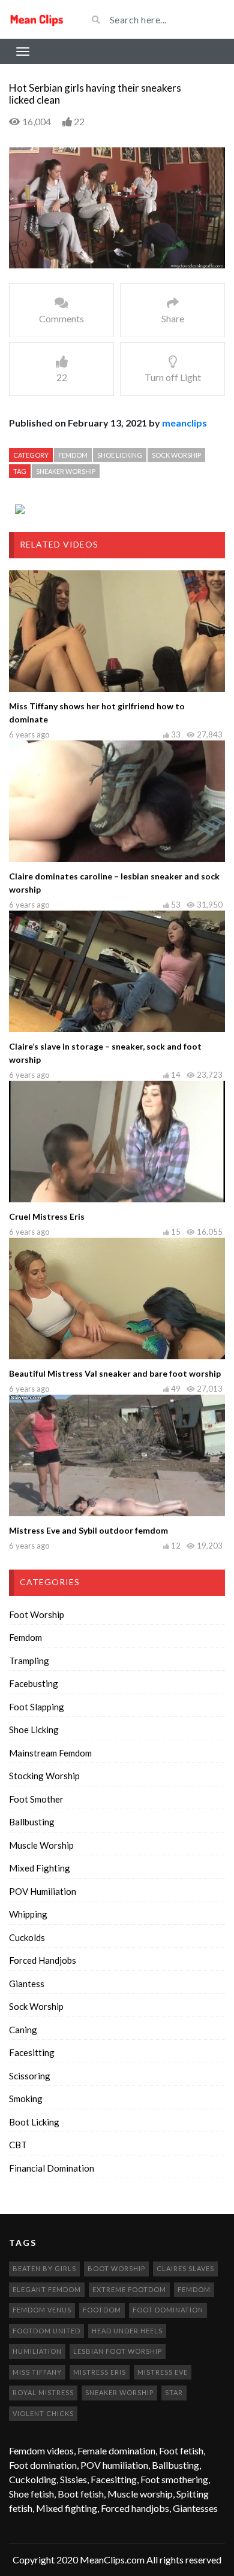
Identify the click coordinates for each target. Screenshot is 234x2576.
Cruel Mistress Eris (47, 1216)
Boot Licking (34, 2122)
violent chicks (43, 2413)
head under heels (127, 2331)
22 (79, 121)
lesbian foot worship (118, 2351)
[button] (45, 259)
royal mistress (43, 2392)
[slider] (115, 260)
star (174, 2392)
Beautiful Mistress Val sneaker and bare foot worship (115, 1373)
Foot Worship (37, 1614)
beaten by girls (44, 2268)
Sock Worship (176, 455)
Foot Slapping (37, 1707)
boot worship (116, 2268)
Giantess (27, 1984)
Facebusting (34, 1683)
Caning (23, 2030)
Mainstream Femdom (50, 1753)
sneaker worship (66, 471)
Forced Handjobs (43, 1960)
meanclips (184, 423)
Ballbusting (32, 1822)
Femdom (73, 455)
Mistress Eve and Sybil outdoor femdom (88, 1530)
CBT (18, 2145)
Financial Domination (52, 2168)
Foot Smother (36, 1799)
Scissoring (30, 2076)
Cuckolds (27, 1937)
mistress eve (163, 2372)
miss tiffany (37, 2372)
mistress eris (100, 2372)
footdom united (46, 2331)
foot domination (168, 2310)
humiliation (37, 2351)
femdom (194, 2289)
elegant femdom (47, 2289)
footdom (102, 2310)
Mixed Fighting (40, 1868)
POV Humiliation (43, 1891)
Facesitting (32, 2052)
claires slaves (185, 2268)
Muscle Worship (41, 1845)
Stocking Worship (44, 1776)
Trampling (29, 1661)
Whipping (28, 1914)
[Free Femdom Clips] (39, 19)
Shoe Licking (120, 455)
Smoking (26, 2099)
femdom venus (42, 2310)
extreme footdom (129, 2289)
